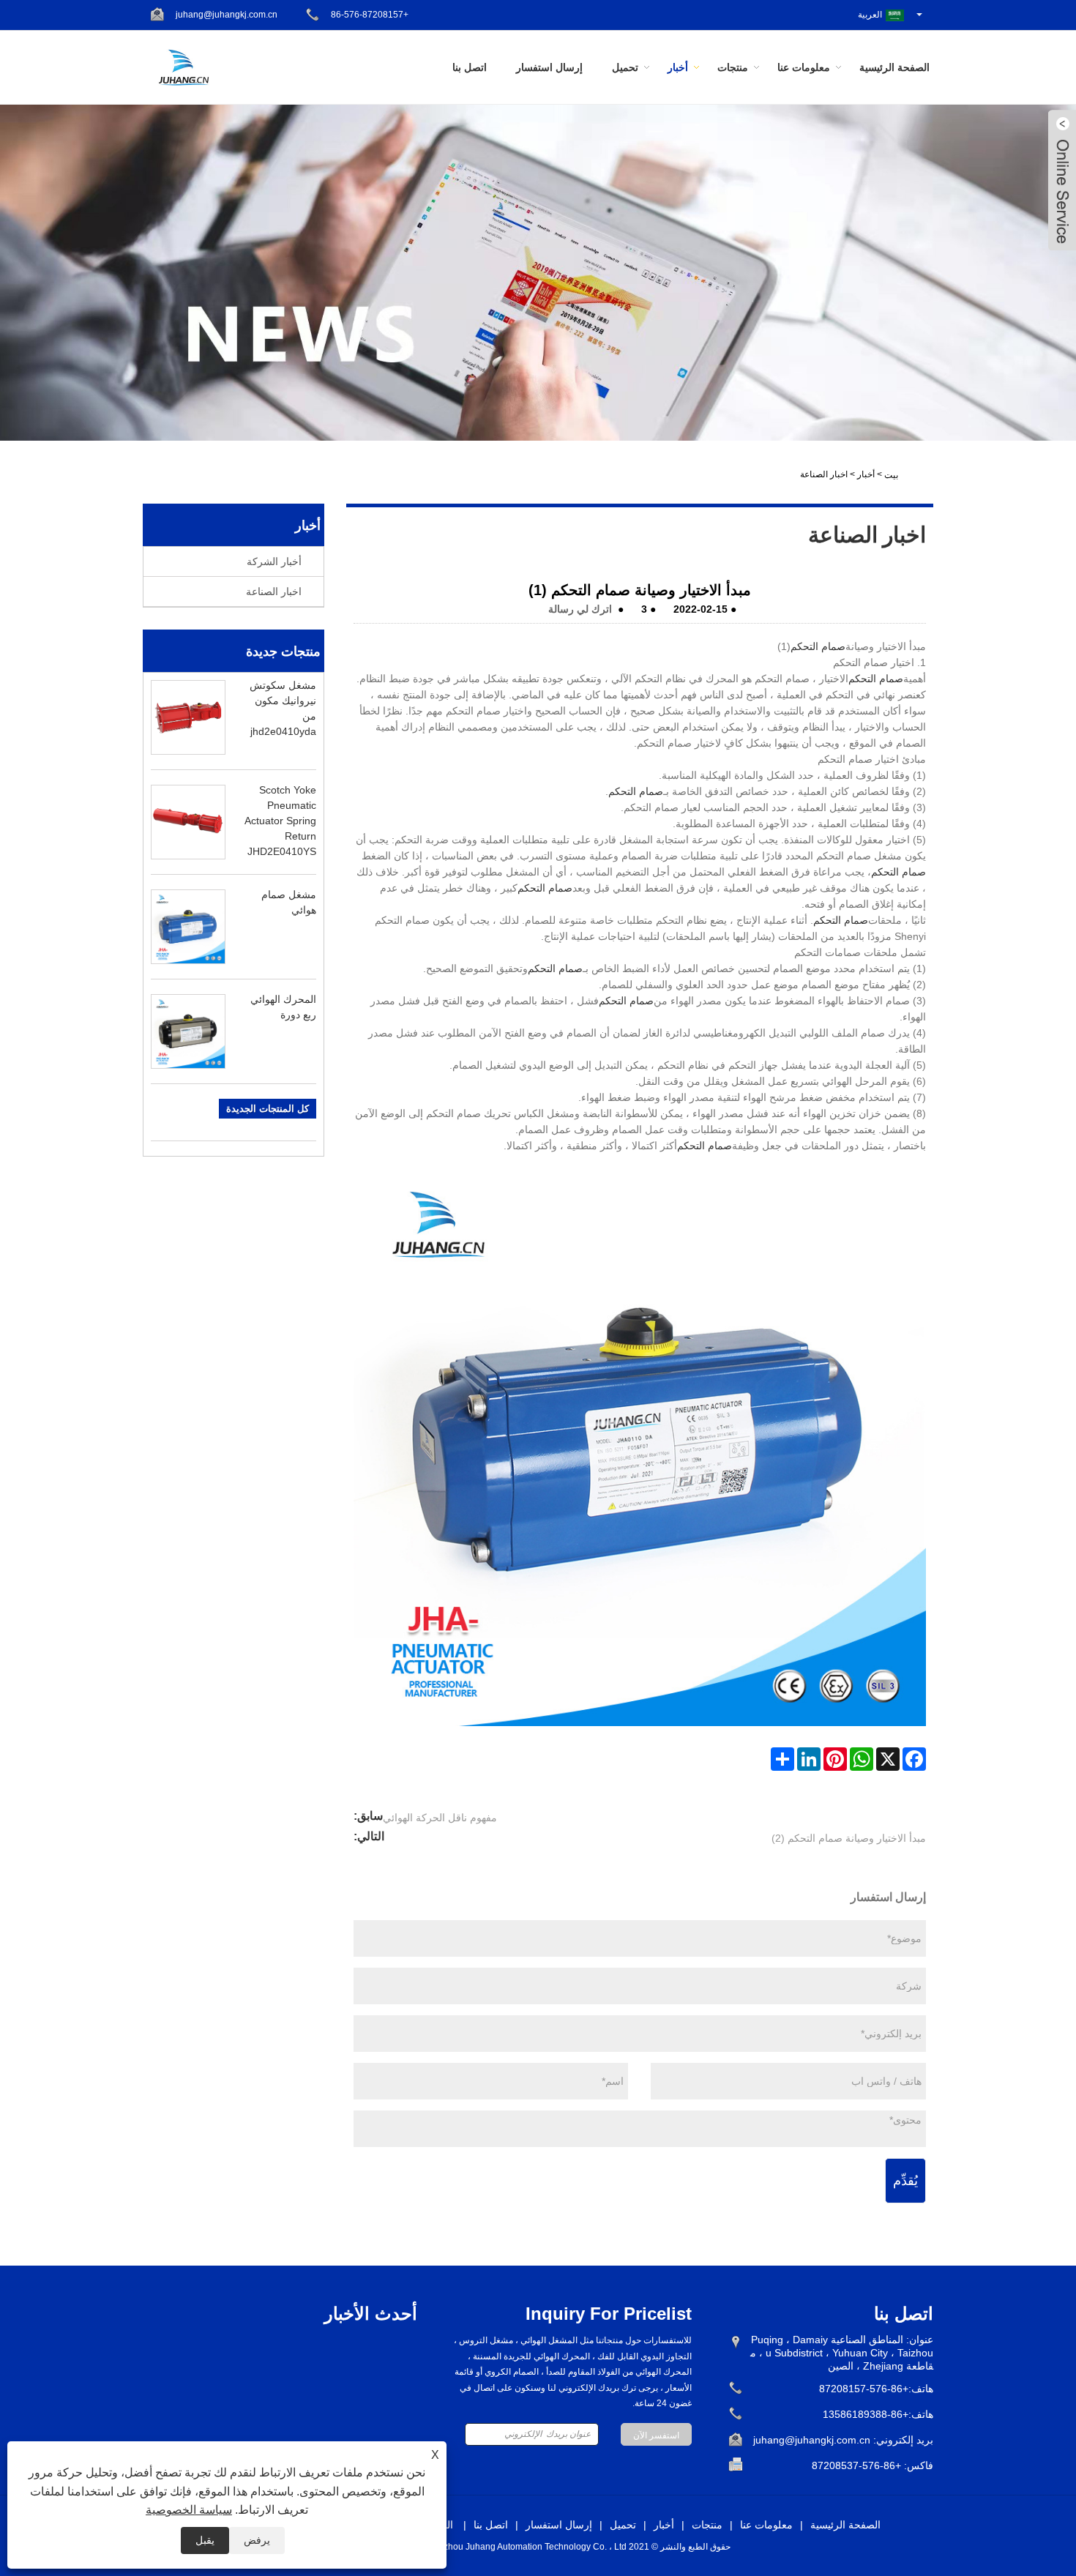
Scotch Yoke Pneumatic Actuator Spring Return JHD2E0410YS (280, 821)
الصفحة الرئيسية (894, 67)
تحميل (625, 67)
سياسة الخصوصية (189, 2510)
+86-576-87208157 (370, 15)
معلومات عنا (804, 67)
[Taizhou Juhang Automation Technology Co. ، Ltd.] (183, 67)
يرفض (257, 2540)
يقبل (205, 2540)
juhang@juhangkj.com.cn (227, 15)
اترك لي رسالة (580, 609)
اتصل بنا (470, 67)
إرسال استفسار (549, 67)
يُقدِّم (905, 2181)
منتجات (733, 67)
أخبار (678, 67)
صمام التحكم (818, 646)
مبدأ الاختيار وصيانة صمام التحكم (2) (849, 1838)
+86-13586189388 (866, 2414)
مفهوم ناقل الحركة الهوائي (440, 1818)
